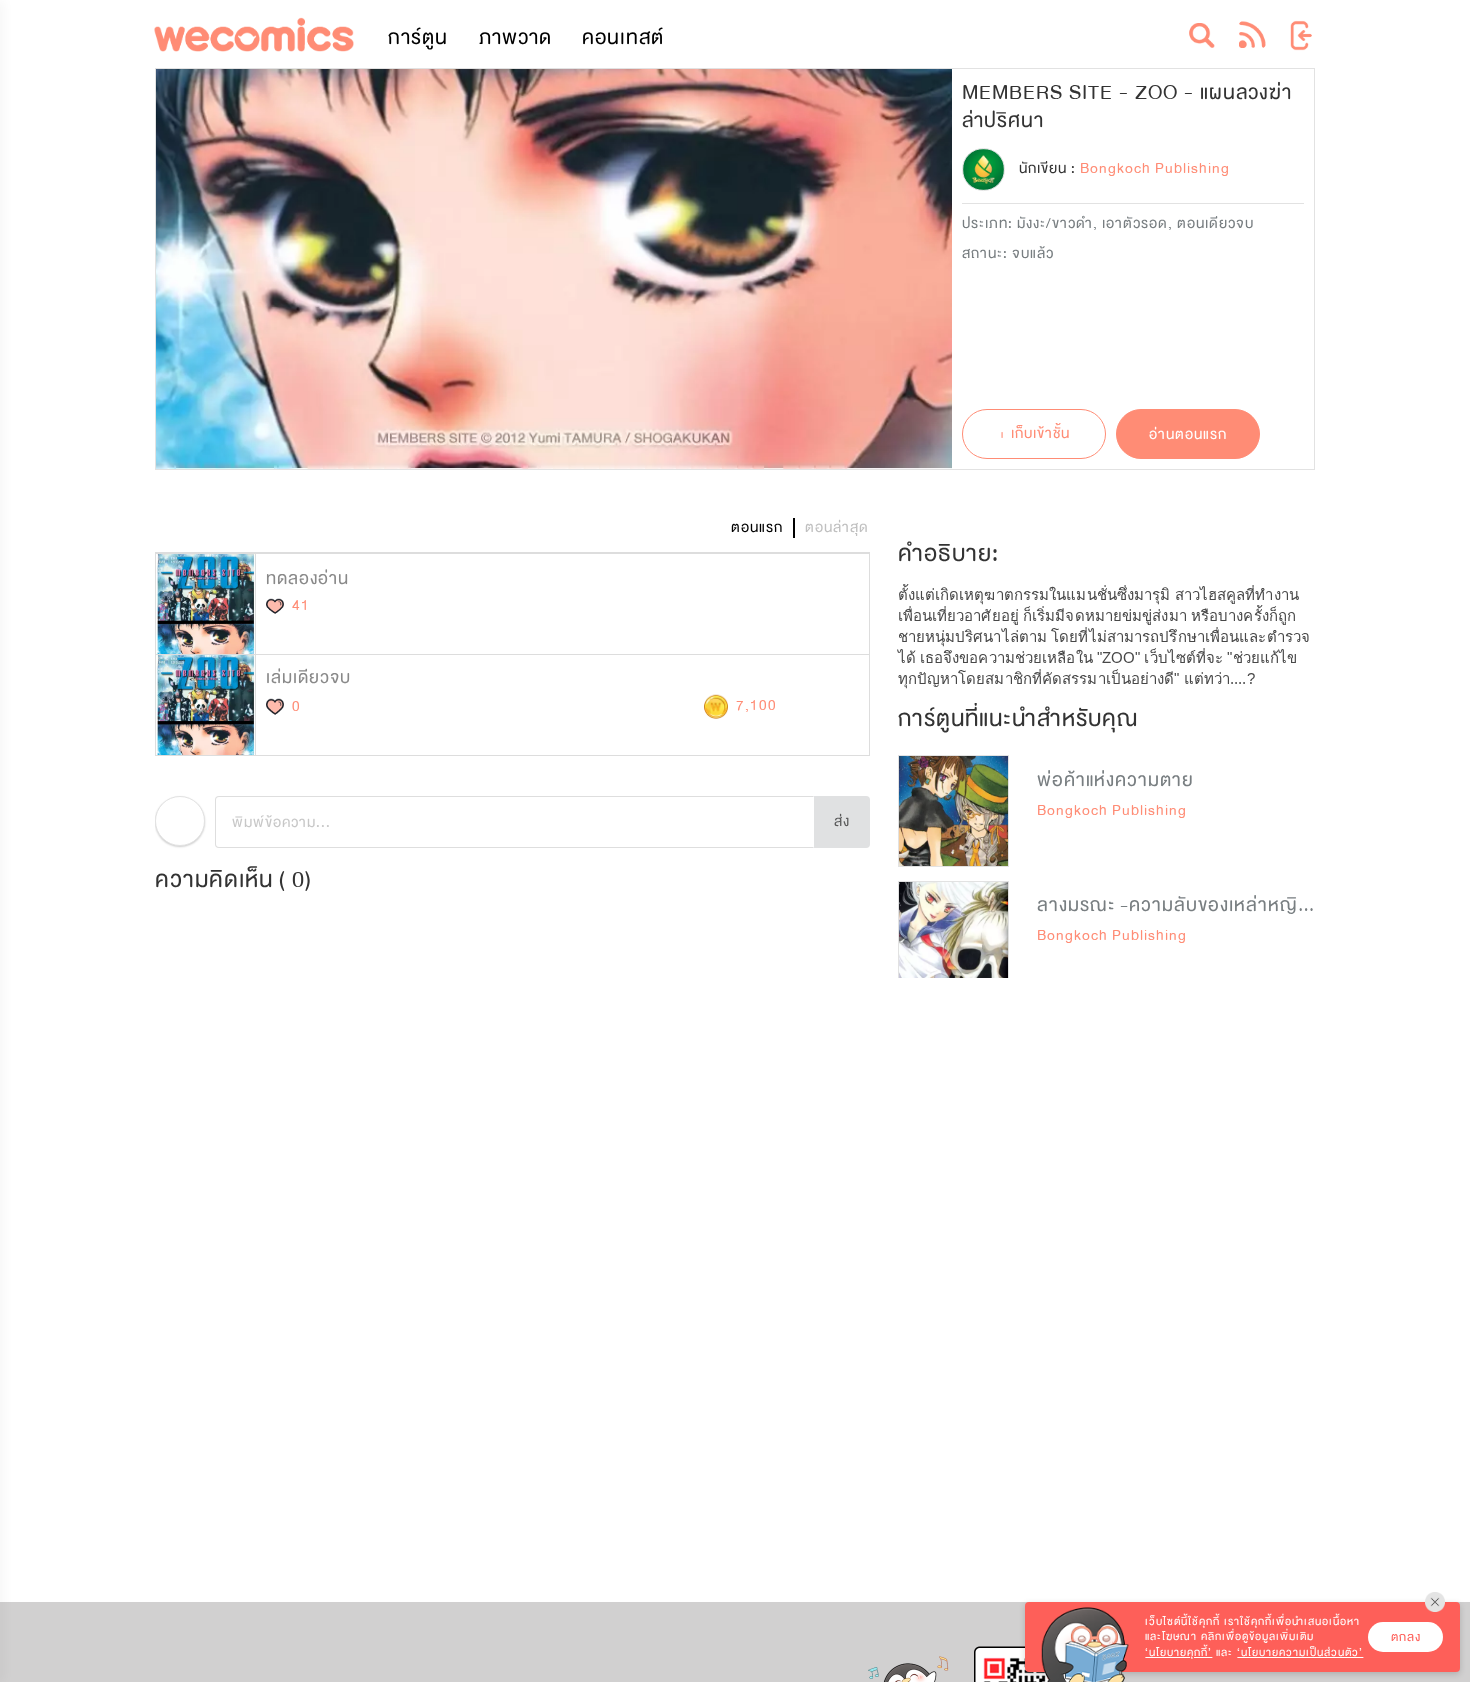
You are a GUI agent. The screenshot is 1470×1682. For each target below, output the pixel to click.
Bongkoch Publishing (1112, 810)
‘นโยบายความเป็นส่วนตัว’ (1300, 1652)
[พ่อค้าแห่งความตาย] (953, 810)
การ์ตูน (418, 37)
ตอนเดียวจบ (1215, 223)
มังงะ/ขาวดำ (1055, 223)
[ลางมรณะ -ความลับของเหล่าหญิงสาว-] (953, 936)
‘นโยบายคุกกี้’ (1178, 1652)
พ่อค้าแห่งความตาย (1115, 780)
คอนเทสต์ (623, 37)
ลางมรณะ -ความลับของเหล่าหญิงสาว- (1193, 905)
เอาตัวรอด (1135, 223)
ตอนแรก (757, 527)
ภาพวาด (515, 37)
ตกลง (1406, 1637)
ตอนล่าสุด (837, 527)
